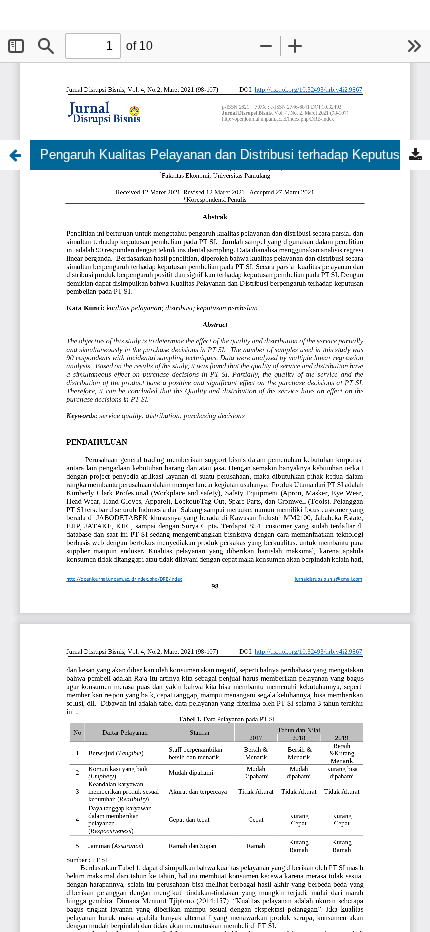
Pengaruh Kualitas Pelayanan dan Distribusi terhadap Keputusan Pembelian (235, 154)
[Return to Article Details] (15, 155)
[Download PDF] (415, 155)
